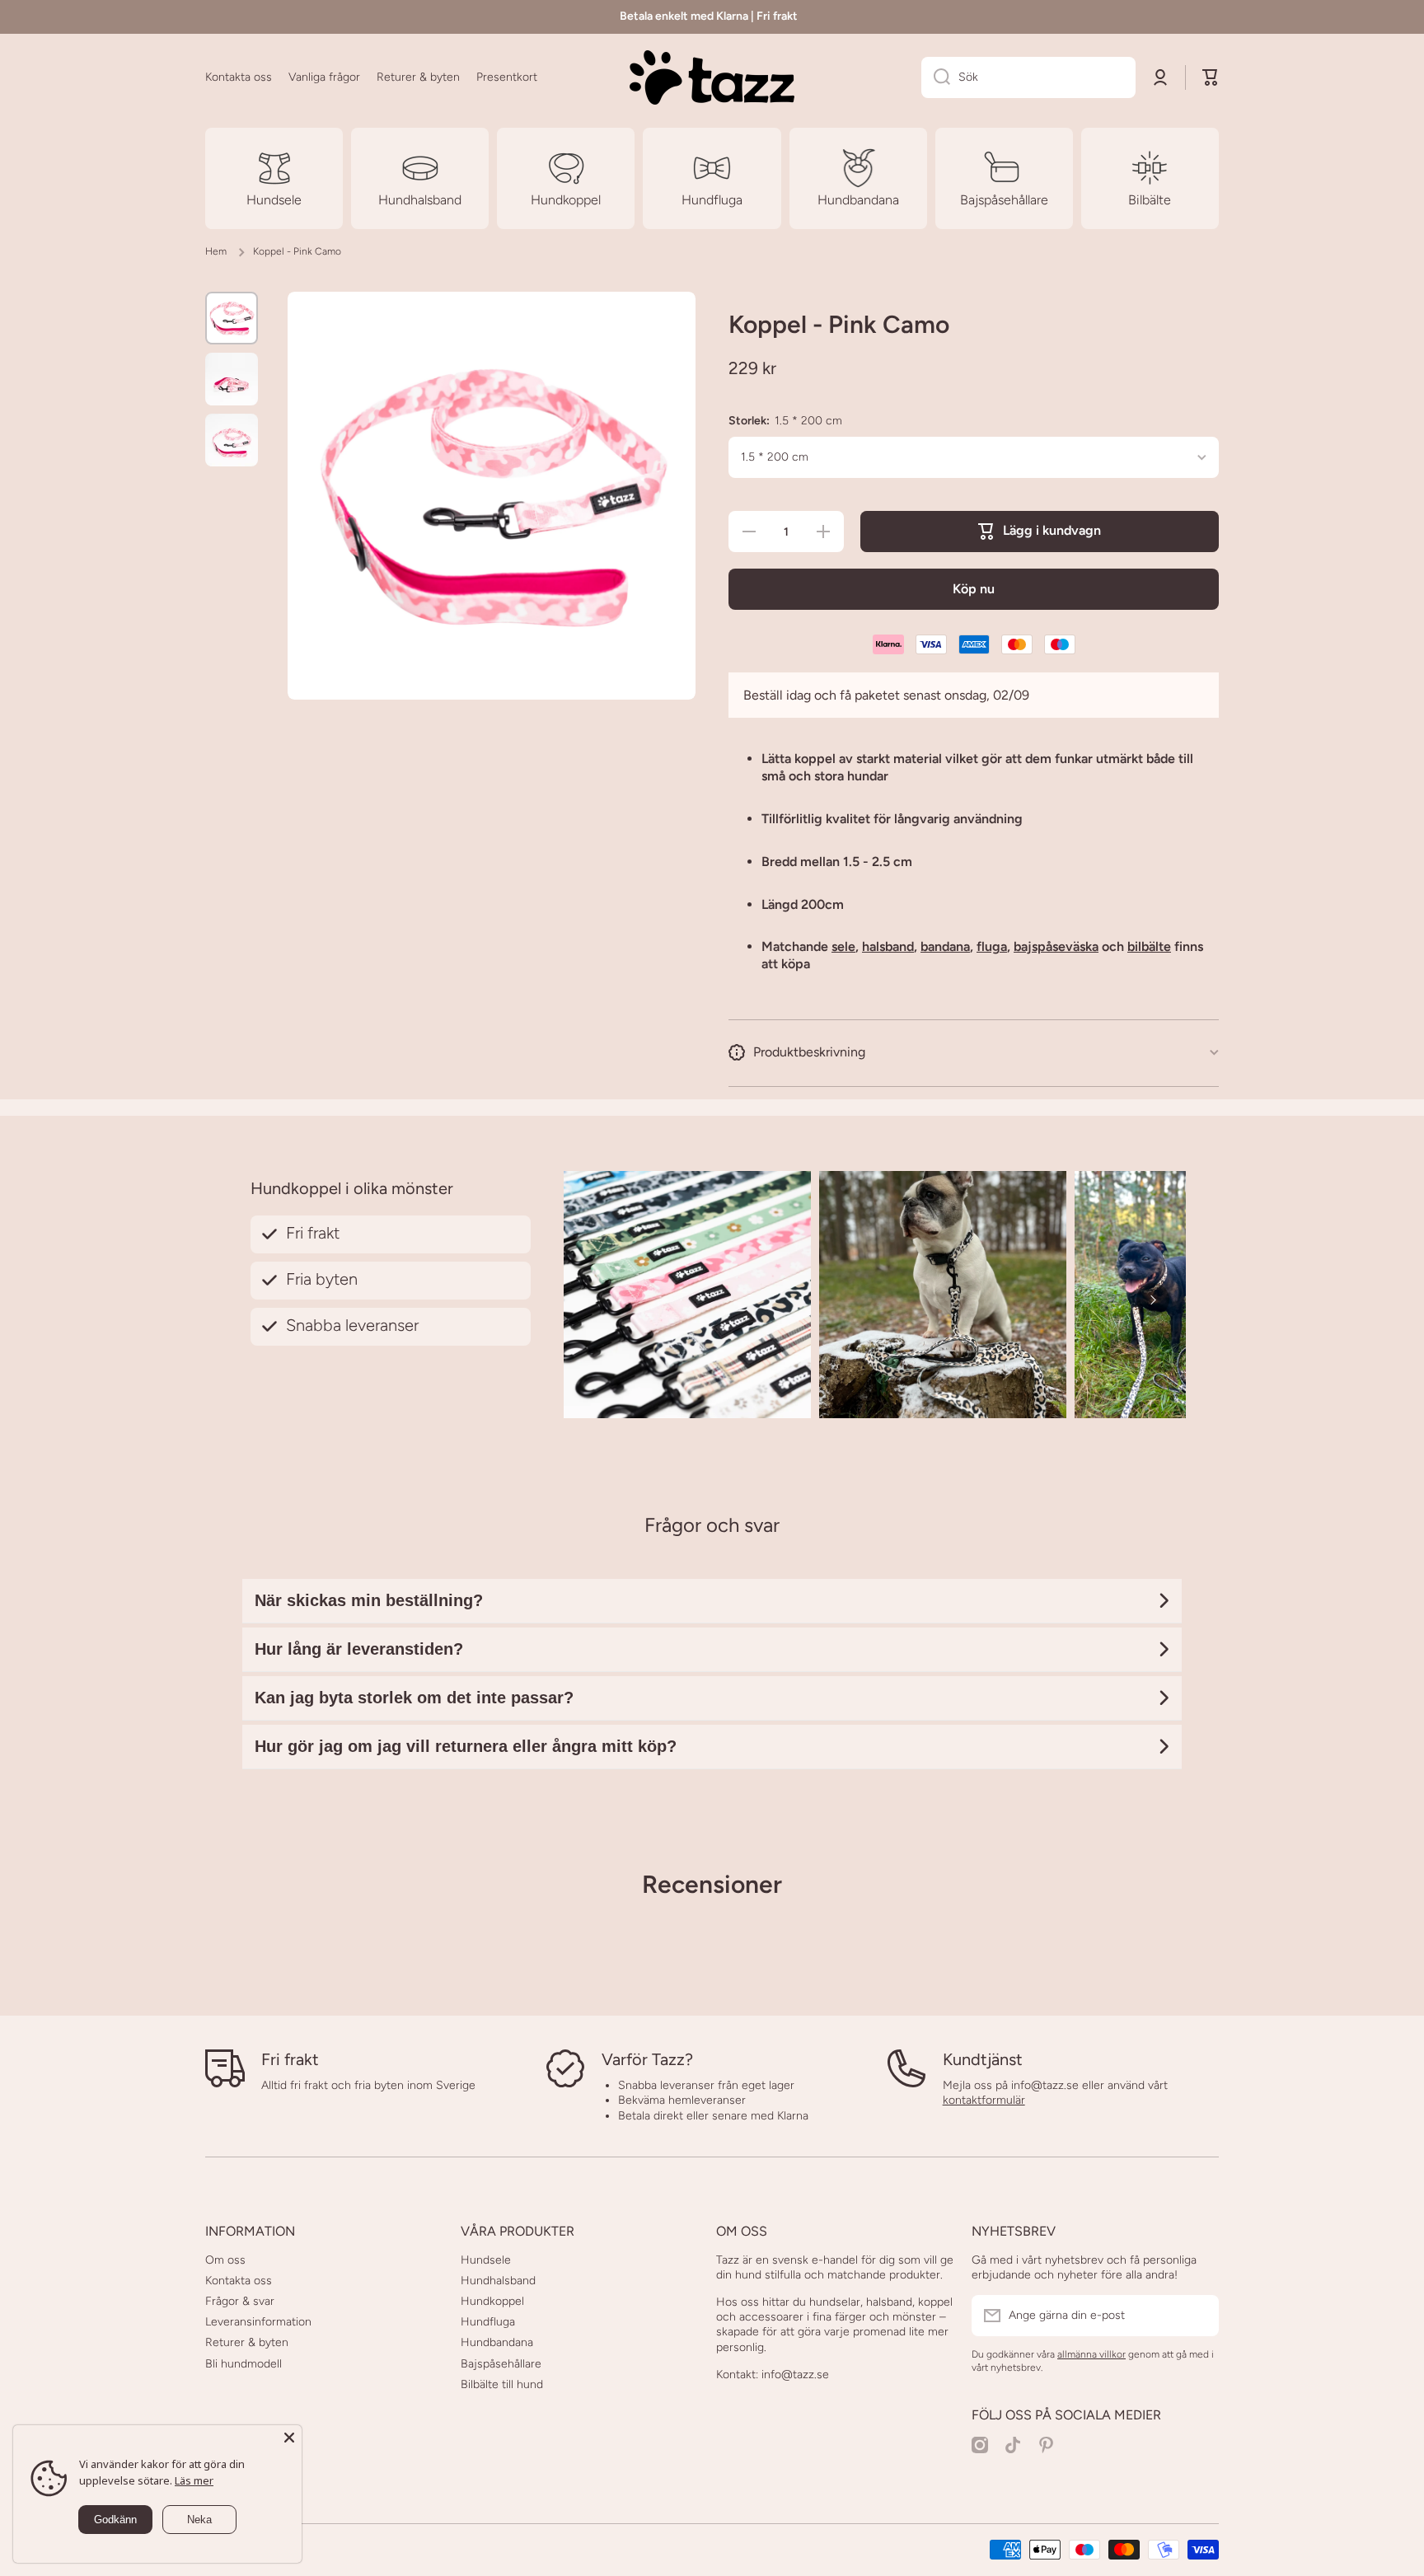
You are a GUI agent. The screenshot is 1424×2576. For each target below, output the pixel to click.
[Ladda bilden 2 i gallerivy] (232, 379)
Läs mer (194, 2480)
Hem (216, 251)
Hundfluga (488, 2322)
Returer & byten (247, 2342)
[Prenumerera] (1198, 2316)
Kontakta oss (239, 2281)
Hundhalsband (498, 2281)
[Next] (1153, 1300)
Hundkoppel (492, 2301)
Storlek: (785, 421)
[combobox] (1028, 77)
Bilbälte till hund (502, 2384)
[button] (1211, 77)
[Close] (289, 2438)
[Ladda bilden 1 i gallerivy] (232, 318)
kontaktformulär (984, 2100)
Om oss (225, 2260)
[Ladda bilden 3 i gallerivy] (232, 440)
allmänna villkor (1091, 2354)
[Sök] (936, 77)
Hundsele (486, 2260)
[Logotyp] (712, 77)
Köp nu (974, 589)
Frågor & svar (240, 2301)
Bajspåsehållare (501, 2364)
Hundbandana (497, 2342)
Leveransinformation (258, 2322)
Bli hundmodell (244, 2364)
